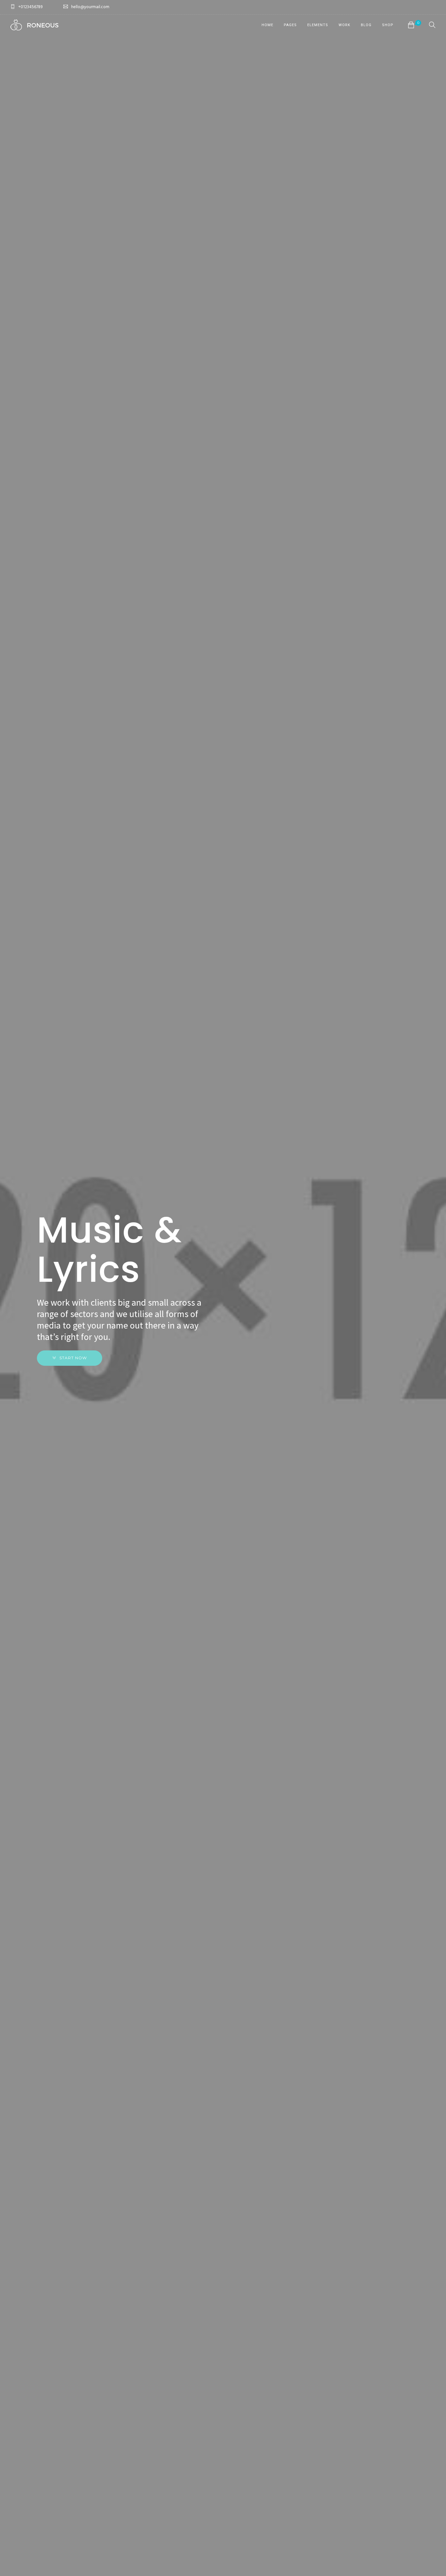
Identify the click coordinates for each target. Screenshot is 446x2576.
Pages (290, 25)
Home (267, 25)
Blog (366, 25)
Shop (388, 25)
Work (344, 25)
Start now (73, 1358)
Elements (318, 25)
